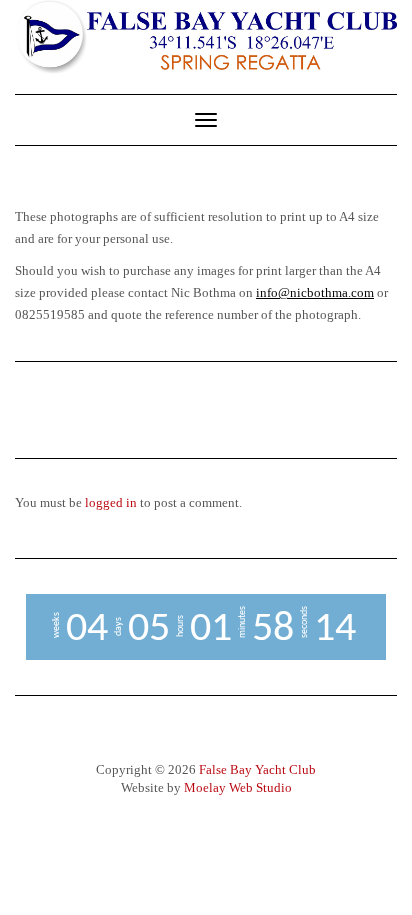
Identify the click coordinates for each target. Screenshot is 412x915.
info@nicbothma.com (315, 292)
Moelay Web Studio (238, 787)
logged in (111, 502)
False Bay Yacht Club (257, 769)
